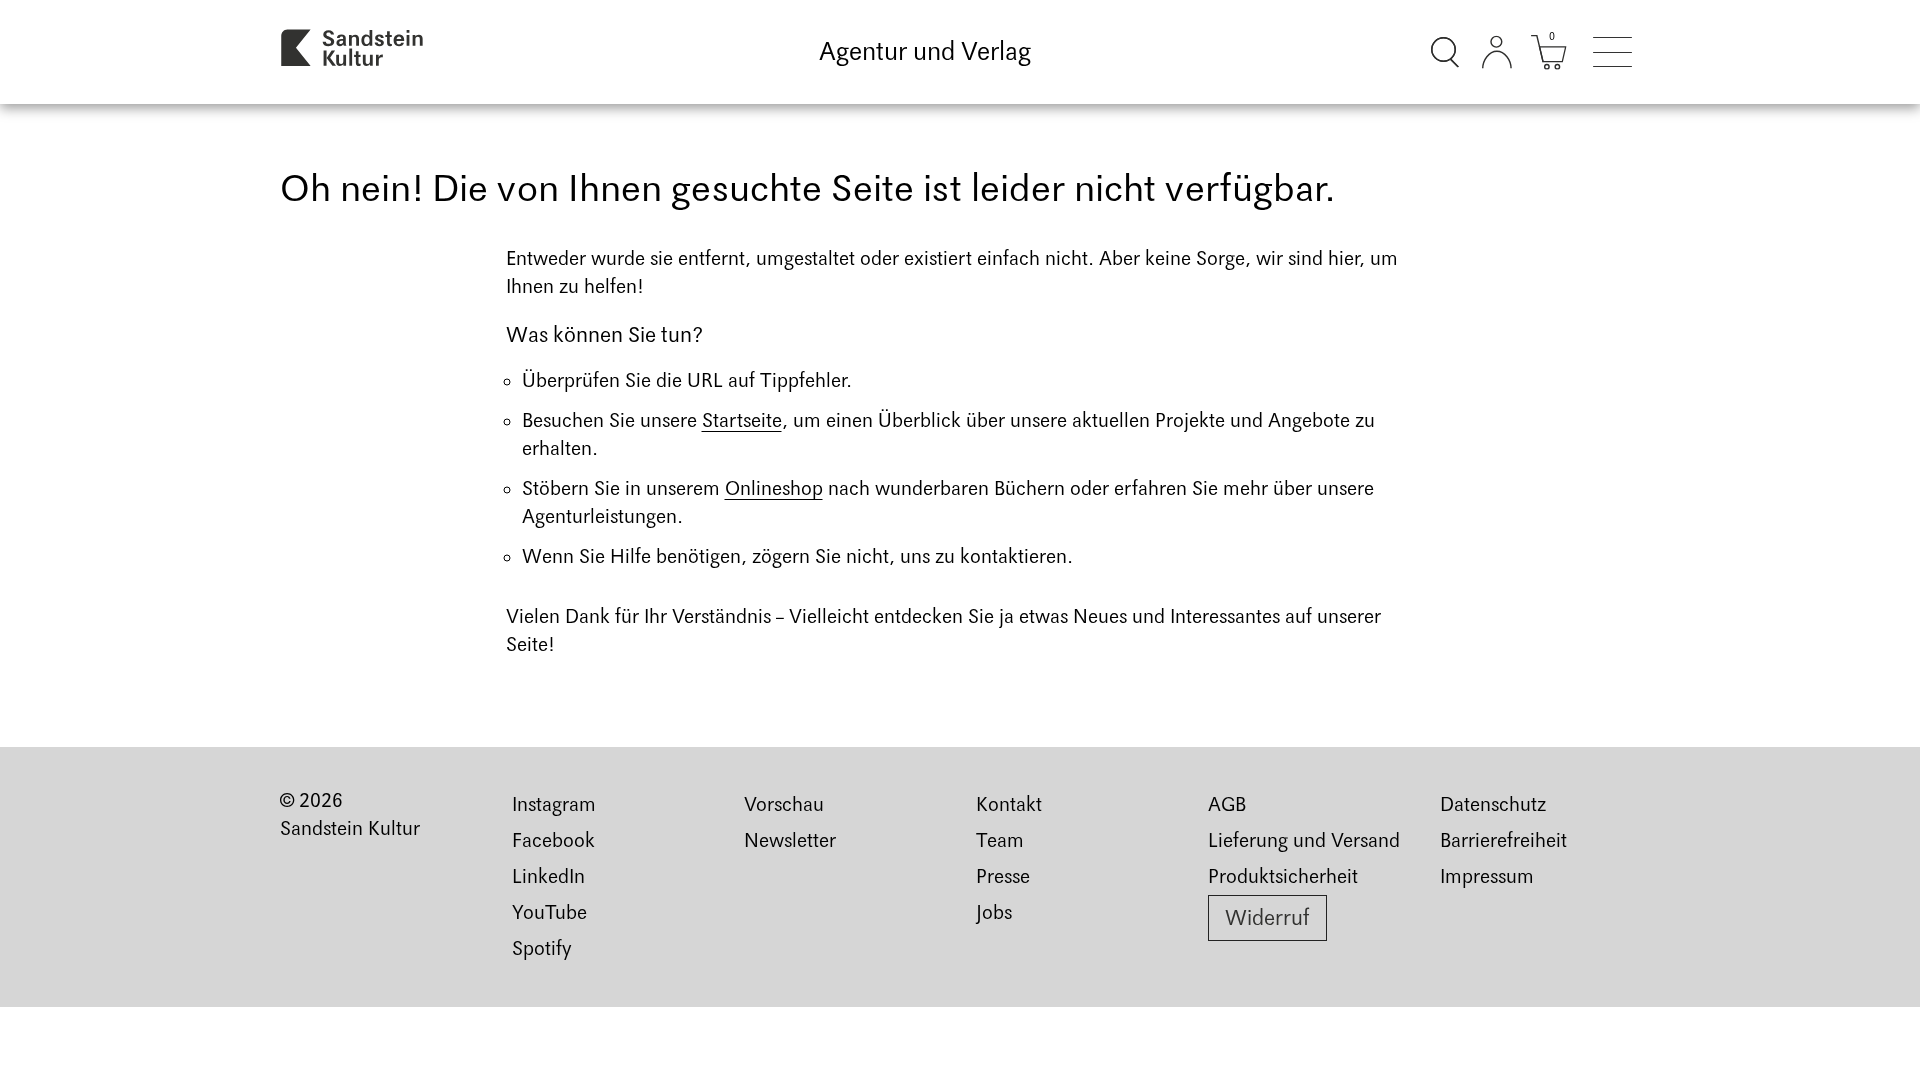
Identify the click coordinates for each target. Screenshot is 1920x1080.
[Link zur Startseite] (353, 52)
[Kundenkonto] (1497, 52)
